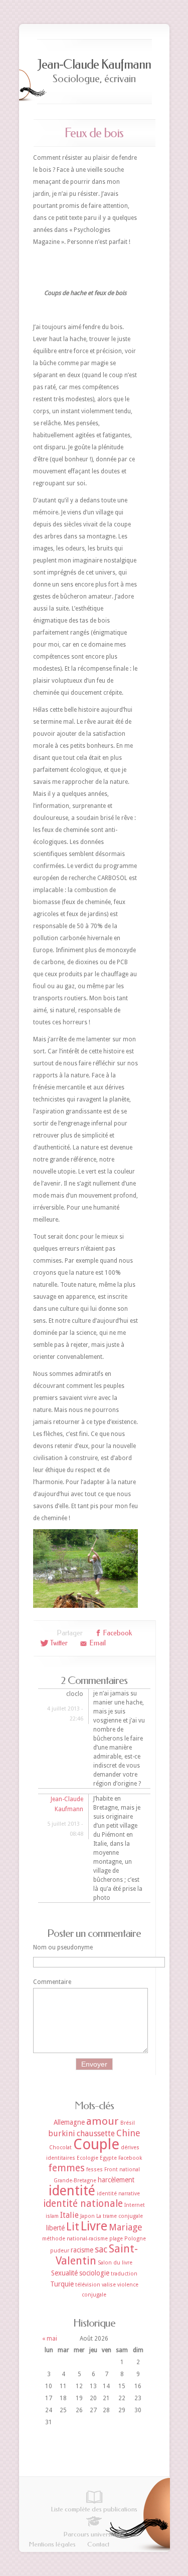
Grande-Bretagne (75, 2181)
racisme (82, 2250)
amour (103, 2121)
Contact (98, 2544)
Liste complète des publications (94, 2509)
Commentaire (52, 1982)
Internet (135, 2205)
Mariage (126, 2227)
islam (52, 2216)
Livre (94, 2226)
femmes (66, 2168)
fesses (95, 2170)
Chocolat (60, 2148)
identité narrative (118, 2194)
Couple (96, 2144)
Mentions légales (52, 2544)
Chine (128, 2133)
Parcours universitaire (94, 2534)
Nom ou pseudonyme (63, 1947)
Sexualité (64, 2273)
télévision (88, 2285)
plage (116, 2239)
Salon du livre (115, 2263)
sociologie (94, 2273)
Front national (122, 2170)
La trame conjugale (120, 2216)
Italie (69, 2215)
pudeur (60, 2251)
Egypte (108, 2158)
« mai (50, 2339)
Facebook (130, 2158)
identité (72, 2191)
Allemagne (69, 2122)
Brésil (128, 2123)
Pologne (135, 2239)
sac (101, 2249)
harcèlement (116, 2180)
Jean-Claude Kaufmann (94, 64)
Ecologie (87, 2158)
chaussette (96, 2133)
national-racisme (87, 2239)
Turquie (62, 2284)
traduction (124, 2274)
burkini (62, 2133)
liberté (55, 2228)
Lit (73, 2227)
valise (109, 2285)
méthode (54, 2239)
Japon (87, 2216)
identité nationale (83, 2204)
